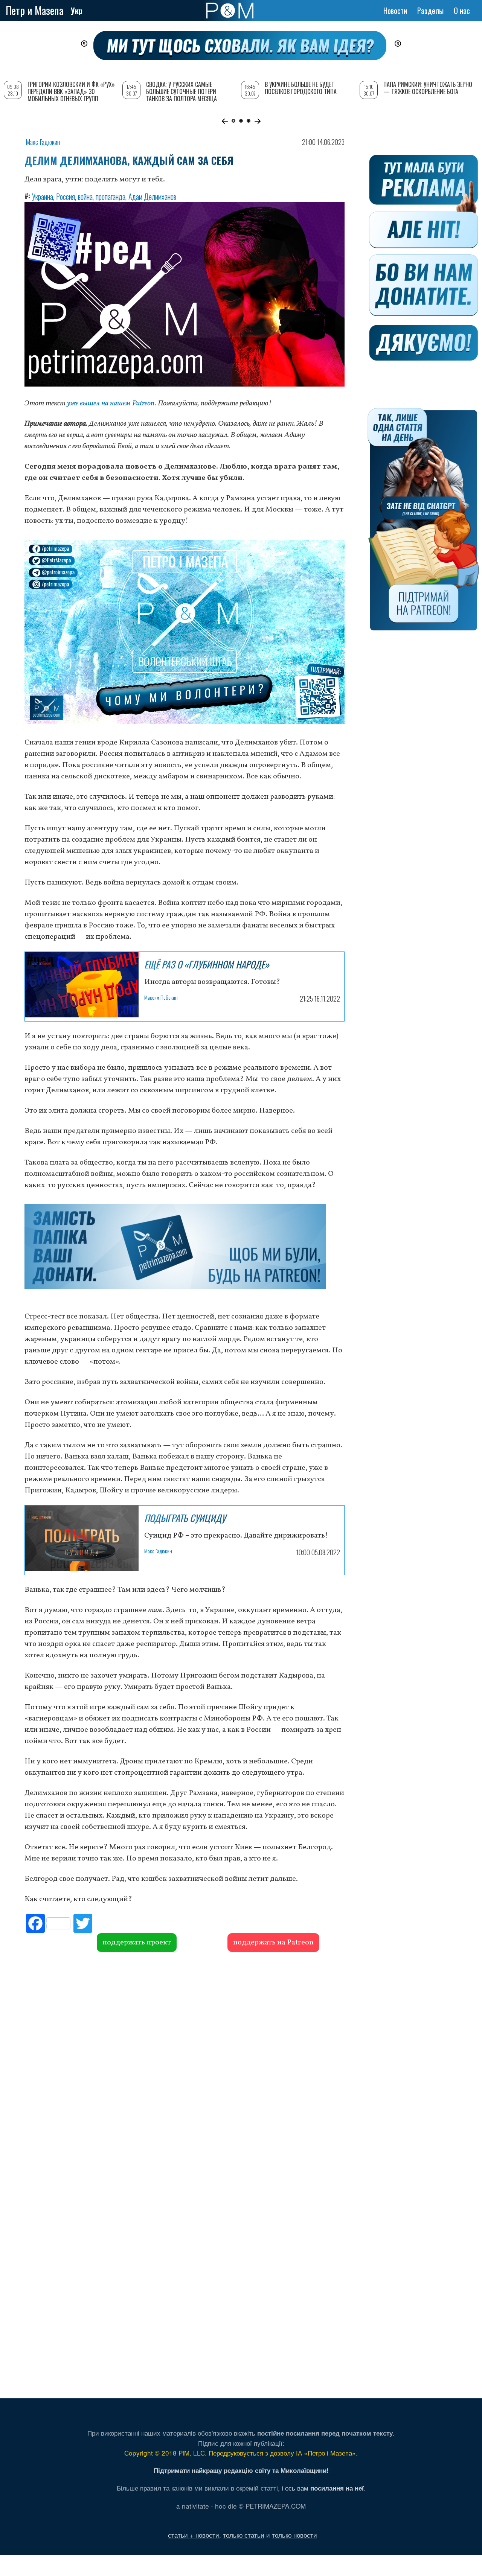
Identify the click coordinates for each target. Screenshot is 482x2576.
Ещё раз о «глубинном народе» (207, 964)
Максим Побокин (161, 997)
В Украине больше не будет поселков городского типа (301, 88)
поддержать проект (137, 1943)
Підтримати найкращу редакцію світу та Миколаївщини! (241, 2470)
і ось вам (323, 2488)
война (85, 196)
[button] (225, 121)
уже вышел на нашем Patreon (111, 403)
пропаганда (111, 196)
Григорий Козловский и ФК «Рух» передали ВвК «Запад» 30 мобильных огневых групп (71, 91)
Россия (66, 196)
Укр (77, 11)
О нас (462, 11)
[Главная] (230, 11)
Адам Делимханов (152, 196)
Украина (43, 196)
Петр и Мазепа (34, 10)
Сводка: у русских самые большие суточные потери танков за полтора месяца (182, 91)
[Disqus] (185, 2066)
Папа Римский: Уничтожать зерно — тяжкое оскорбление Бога (428, 88)
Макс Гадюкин (43, 142)
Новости (395, 11)
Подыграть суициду (185, 1518)
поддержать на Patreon (273, 1943)
